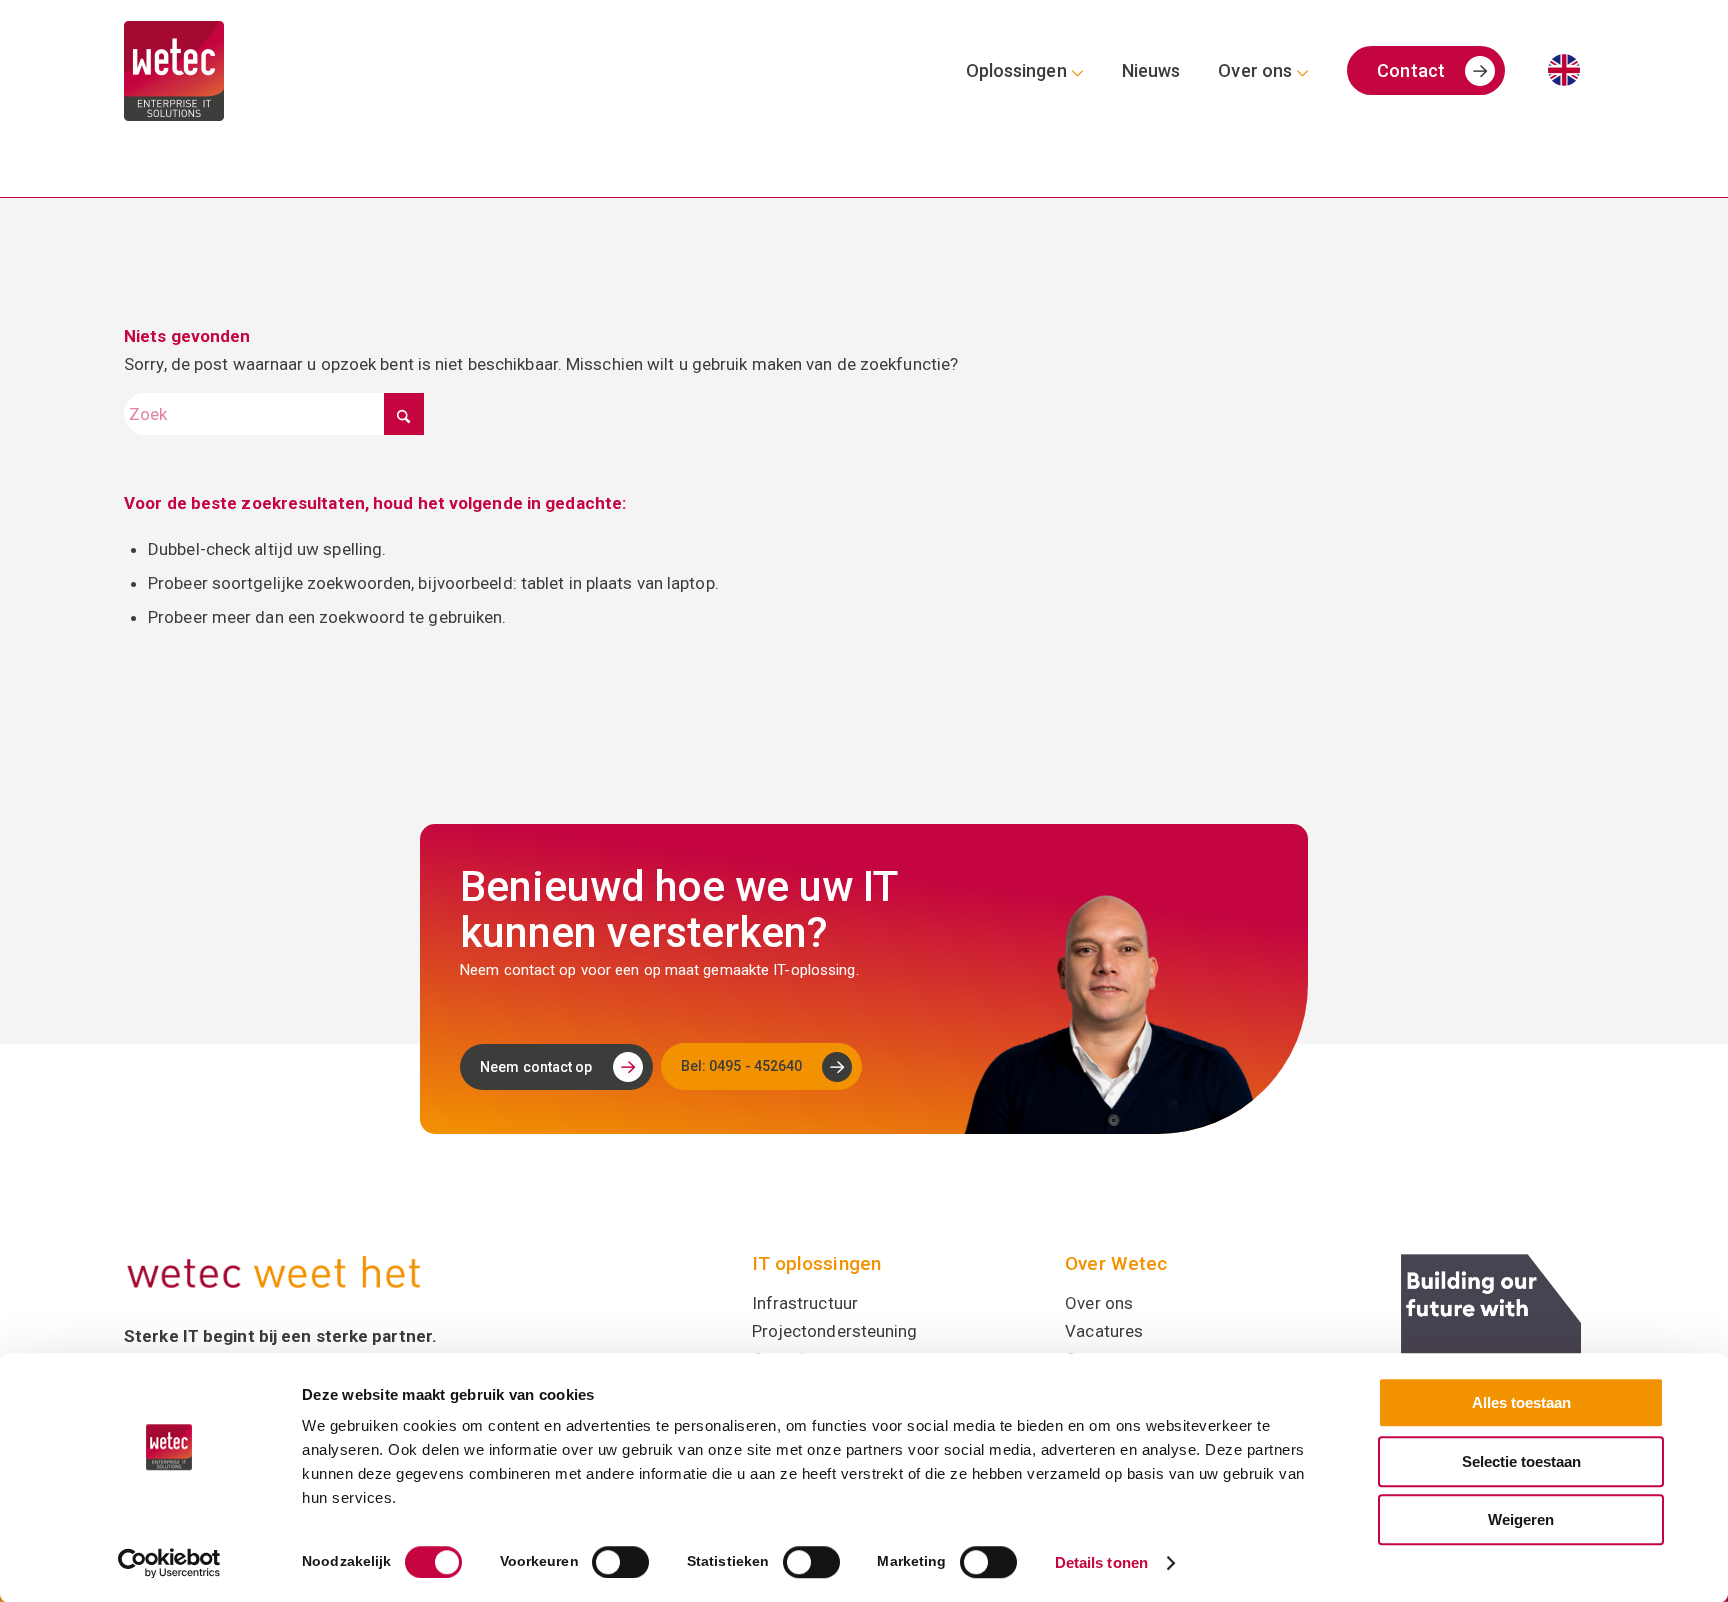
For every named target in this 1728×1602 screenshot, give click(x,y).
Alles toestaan (1521, 1402)
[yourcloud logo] (1491, 1344)
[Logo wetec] (174, 71)
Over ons (1099, 1303)
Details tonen (1101, 1562)
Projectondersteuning (835, 1331)
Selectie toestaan (1521, 1461)
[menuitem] (1025, 71)
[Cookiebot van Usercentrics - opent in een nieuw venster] (169, 1563)
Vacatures (1104, 1331)
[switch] (620, 1562)
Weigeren (1521, 1519)
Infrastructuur (805, 1303)
